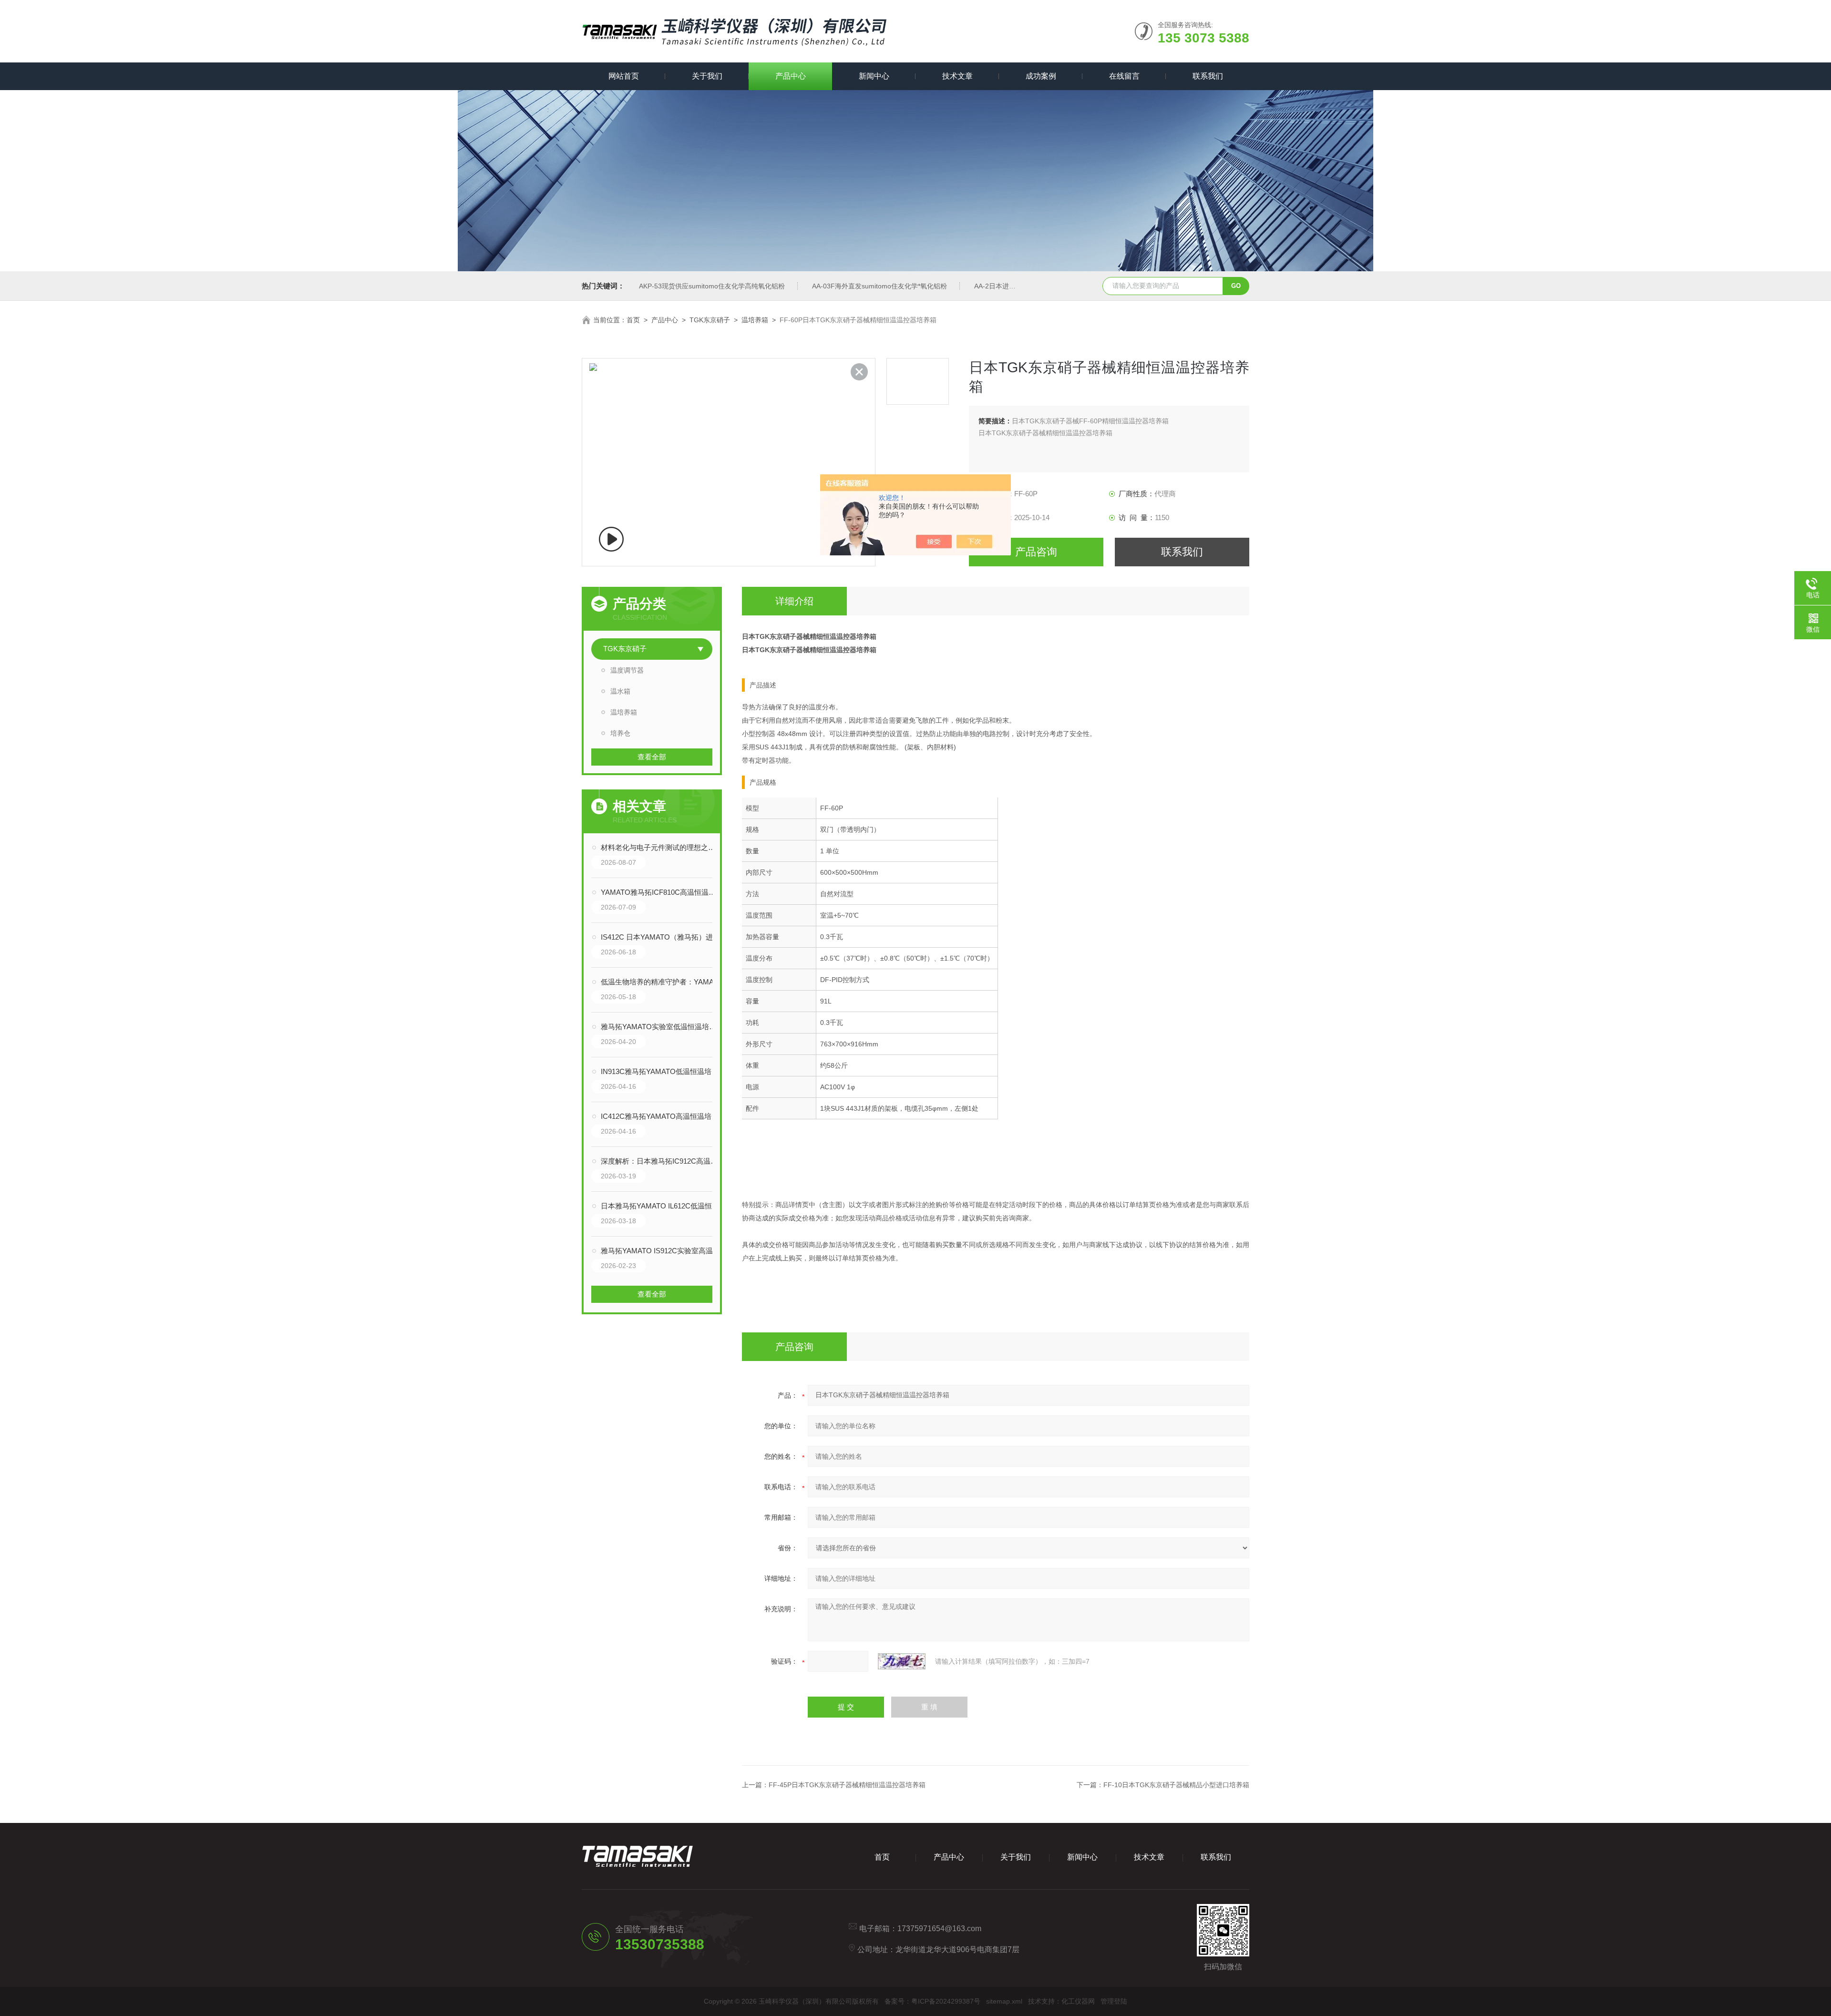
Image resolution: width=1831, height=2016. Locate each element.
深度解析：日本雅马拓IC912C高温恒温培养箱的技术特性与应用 (661, 1161)
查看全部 (652, 757)
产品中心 (791, 76)
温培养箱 (755, 320)
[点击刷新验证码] (902, 1661)
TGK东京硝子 (710, 320)
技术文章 (957, 76)
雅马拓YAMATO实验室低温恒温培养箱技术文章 (661, 1027)
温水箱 (620, 691)
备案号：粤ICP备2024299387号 (932, 2001)
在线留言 (1124, 76)
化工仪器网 (1078, 2001)
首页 (633, 320)
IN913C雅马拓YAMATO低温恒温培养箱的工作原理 (661, 1071)
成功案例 (1041, 76)
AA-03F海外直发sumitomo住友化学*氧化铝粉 (879, 286)
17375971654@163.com (939, 1929)
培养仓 (620, 733)
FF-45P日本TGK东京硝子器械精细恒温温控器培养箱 (847, 1785)
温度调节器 (627, 670)
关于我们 (707, 76)
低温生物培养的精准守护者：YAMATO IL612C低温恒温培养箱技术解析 (661, 982)
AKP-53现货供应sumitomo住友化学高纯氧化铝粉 (712, 286)
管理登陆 (1114, 2001)
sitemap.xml (1004, 2001)
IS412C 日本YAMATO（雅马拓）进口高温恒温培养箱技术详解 (661, 937)
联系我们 (1208, 76)
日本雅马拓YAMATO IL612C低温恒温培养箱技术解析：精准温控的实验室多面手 (661, 1206)
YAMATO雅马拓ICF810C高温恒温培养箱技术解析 (661, 892)
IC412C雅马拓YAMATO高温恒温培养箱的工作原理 (661, 1116)
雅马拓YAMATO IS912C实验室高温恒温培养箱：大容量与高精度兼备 (661, 1251)
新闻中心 (874, 76)
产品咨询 (1036, 552)
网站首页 (624, 76)
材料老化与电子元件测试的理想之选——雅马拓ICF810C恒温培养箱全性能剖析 (661, 847)
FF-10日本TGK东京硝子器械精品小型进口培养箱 (1176, 1785)
